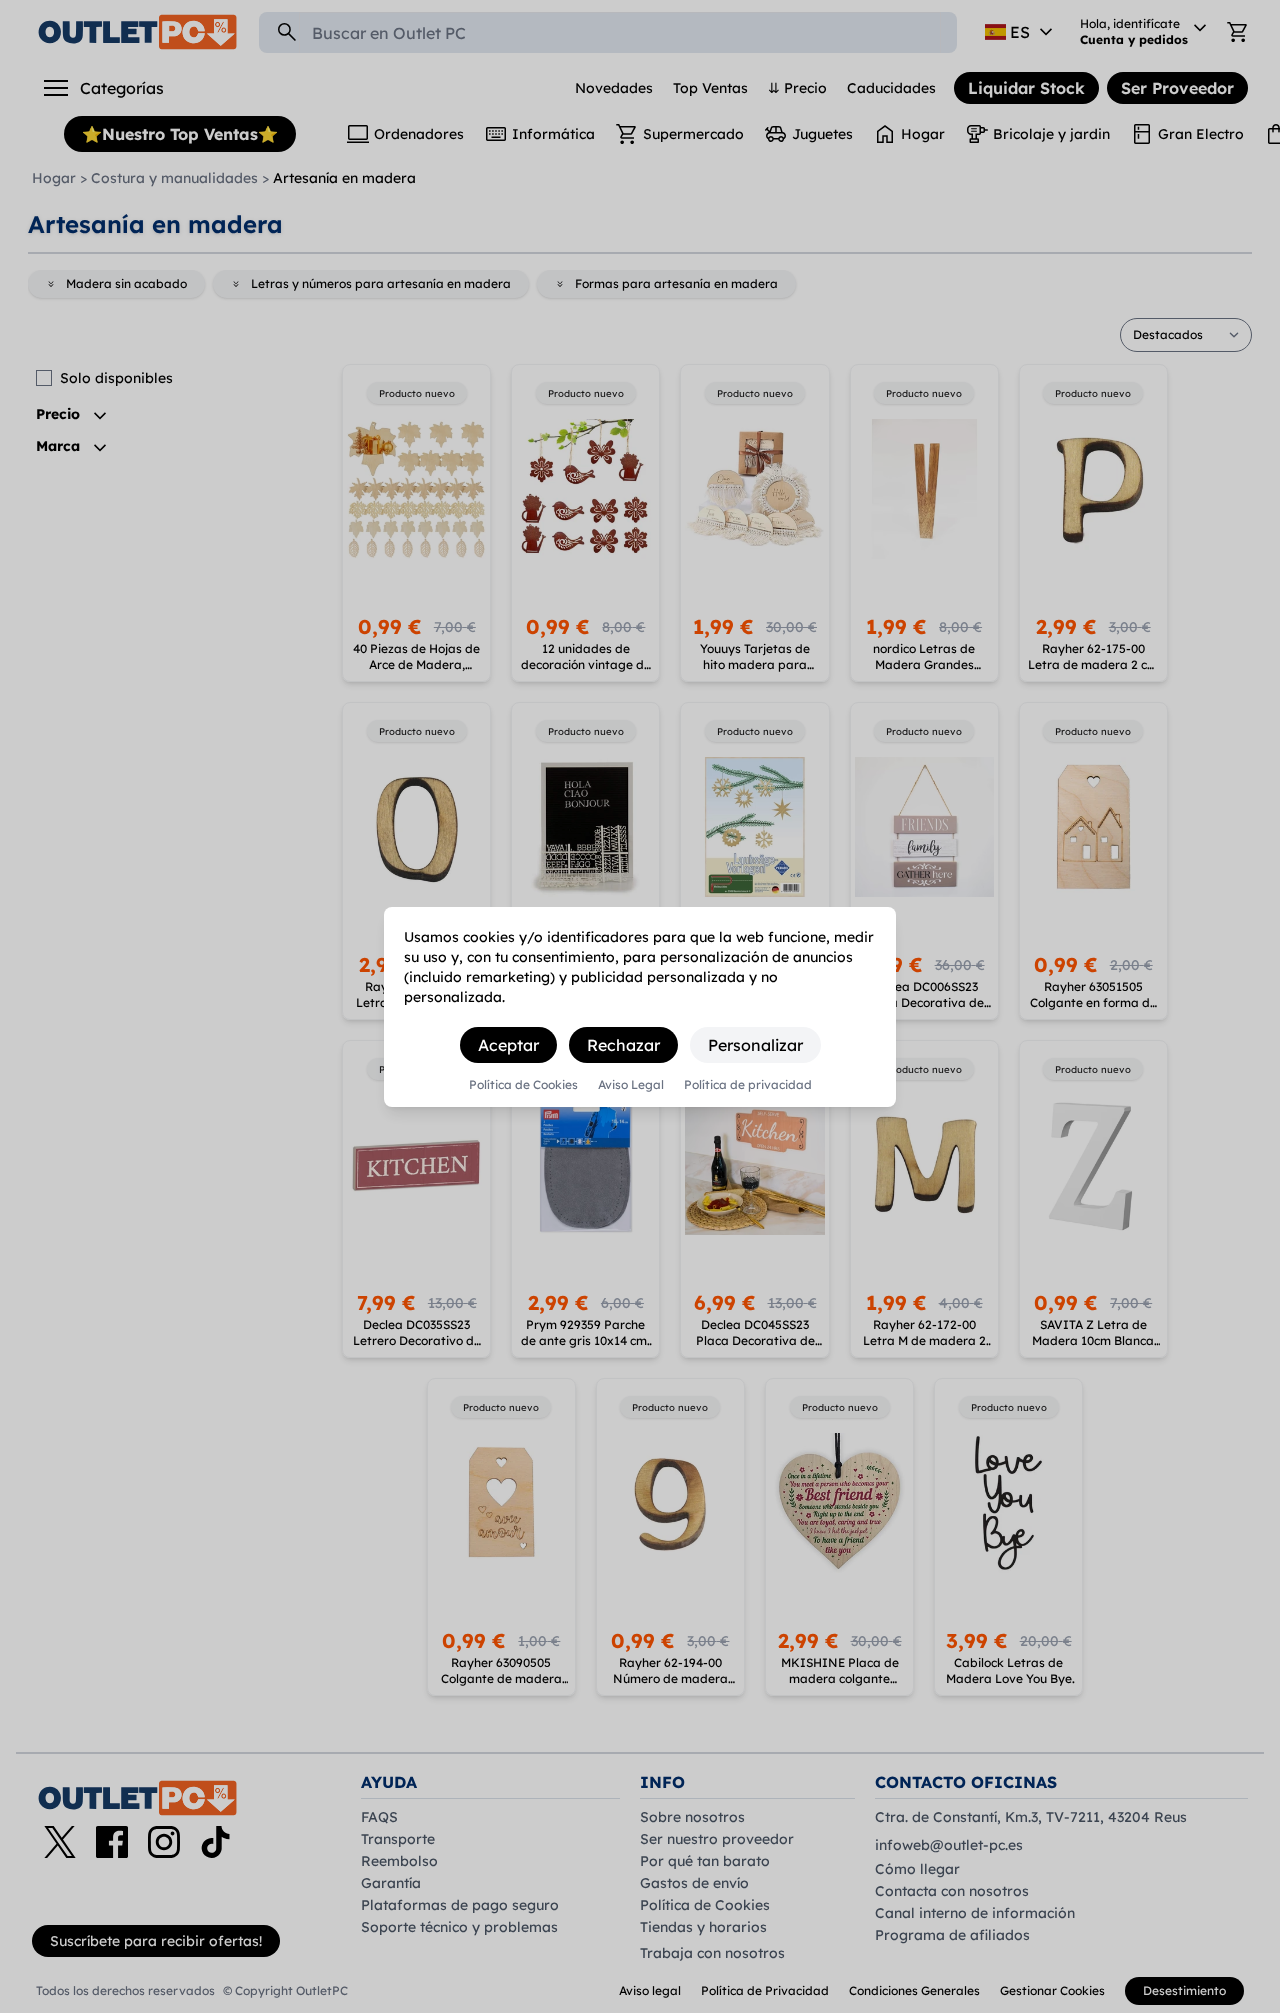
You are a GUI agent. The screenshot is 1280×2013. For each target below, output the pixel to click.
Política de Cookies (523, 1085)
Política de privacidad (748, 1085)
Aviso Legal (631, 1085)
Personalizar (755, 1045)
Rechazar (623, 1045)
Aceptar (508, 1045)
